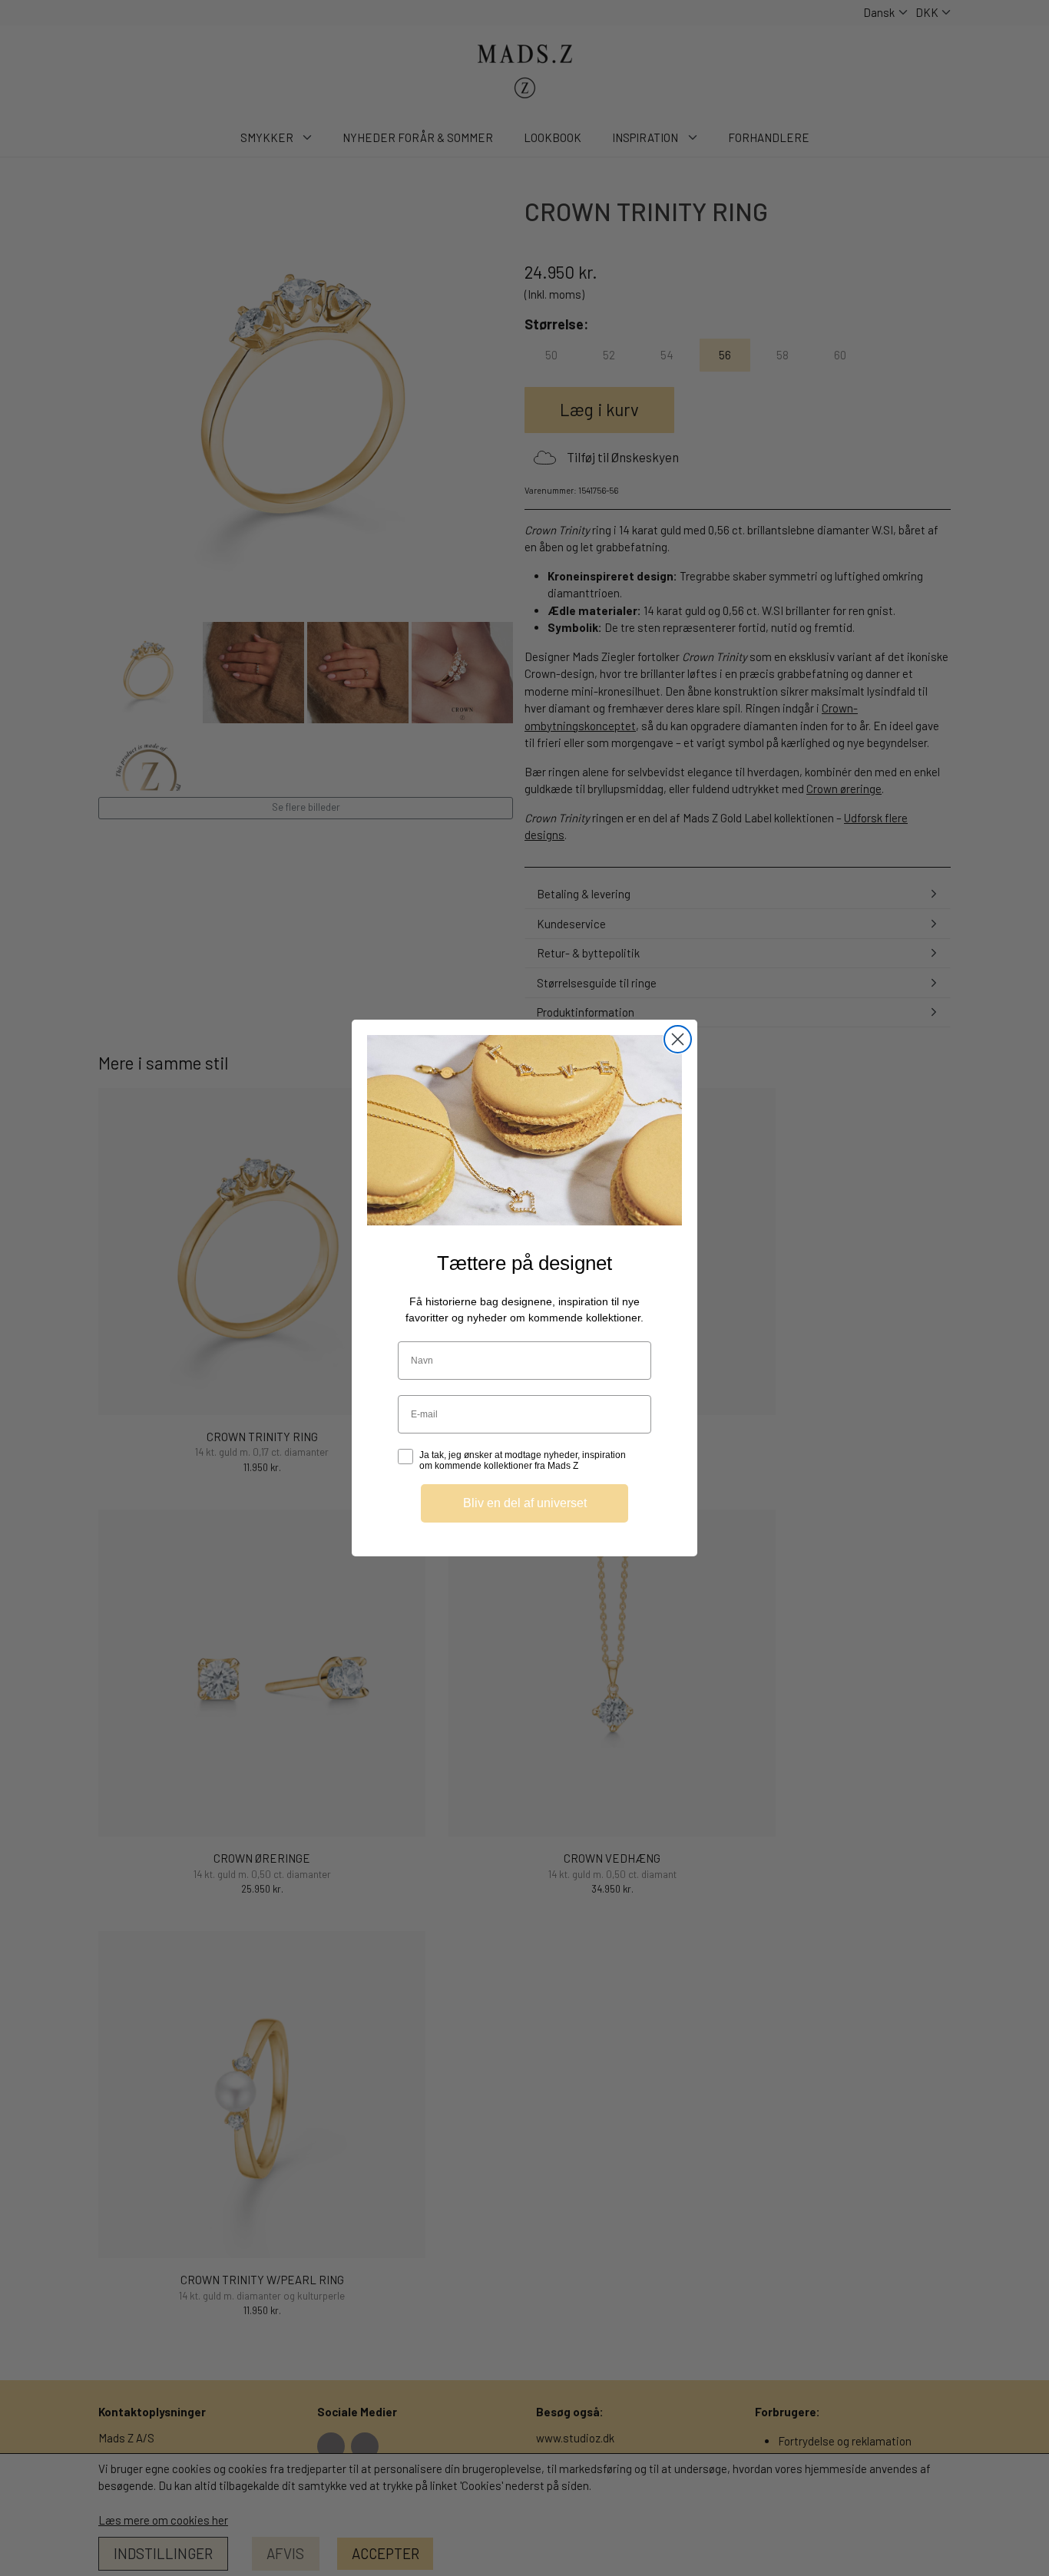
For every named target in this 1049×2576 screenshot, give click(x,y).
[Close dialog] (678, 1039)
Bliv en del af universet (525, 1503)
